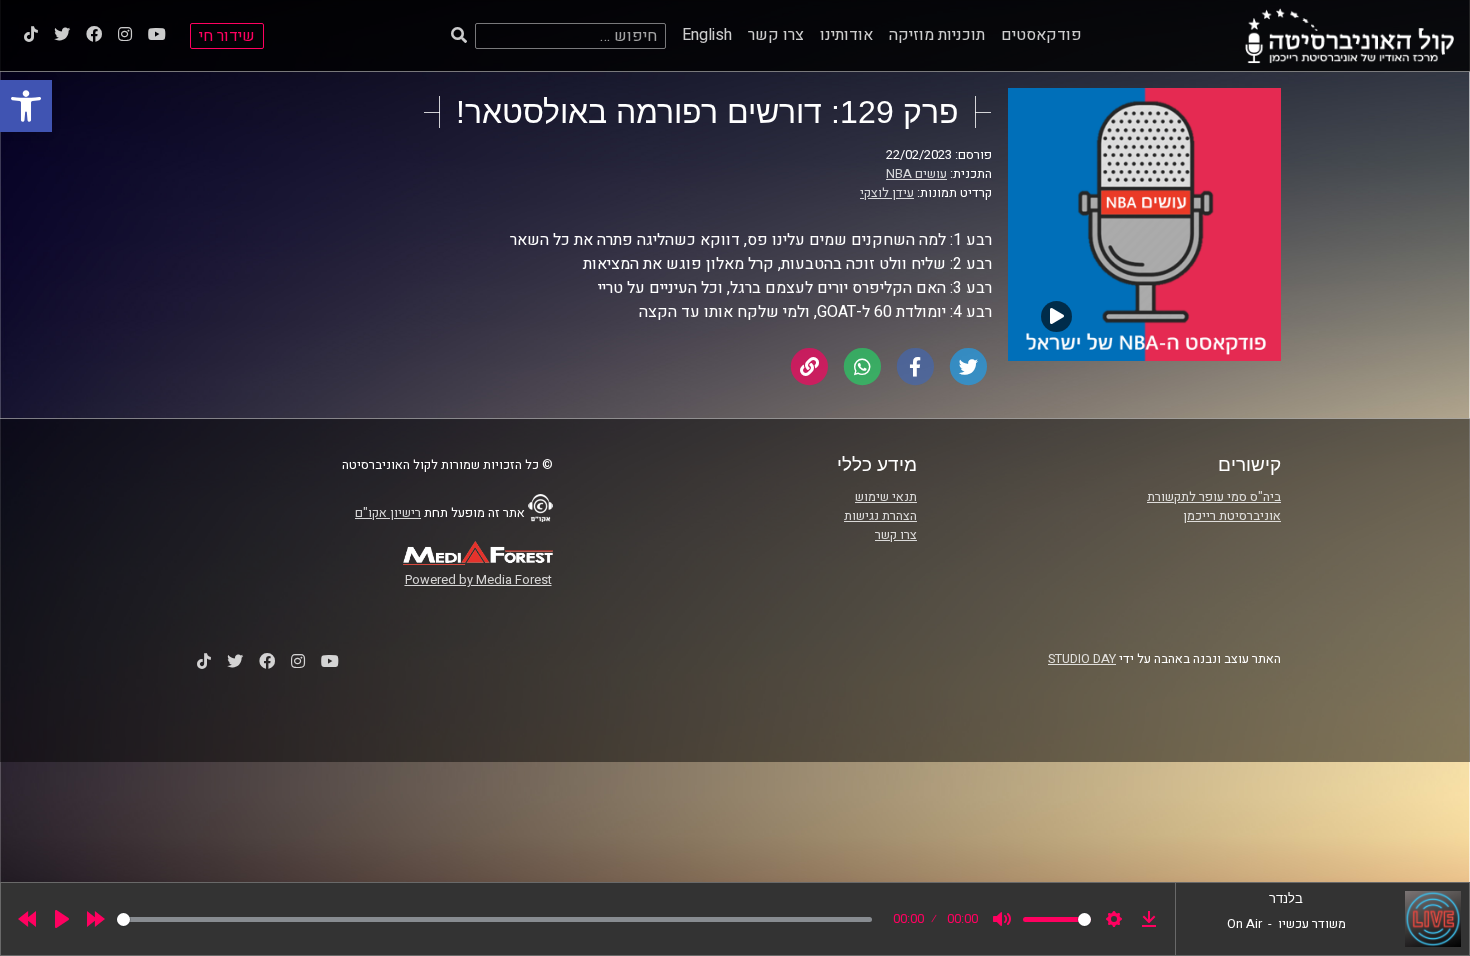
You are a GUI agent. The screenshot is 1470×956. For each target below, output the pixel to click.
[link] (26, 106)
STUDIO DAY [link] (1082, 659)
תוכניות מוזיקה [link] (937, 35)
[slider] (494, 919)
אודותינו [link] (846, 35)
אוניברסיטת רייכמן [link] (1232, 516)
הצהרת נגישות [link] (880, 516)
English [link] (707, 35)
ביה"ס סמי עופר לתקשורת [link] (1214, 497)
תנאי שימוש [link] (886, 497)
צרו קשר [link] (776, 35)
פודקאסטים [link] (1041, 35)
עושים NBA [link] (916, 174)
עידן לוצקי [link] (887, 193)
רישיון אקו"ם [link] (388, 513)
